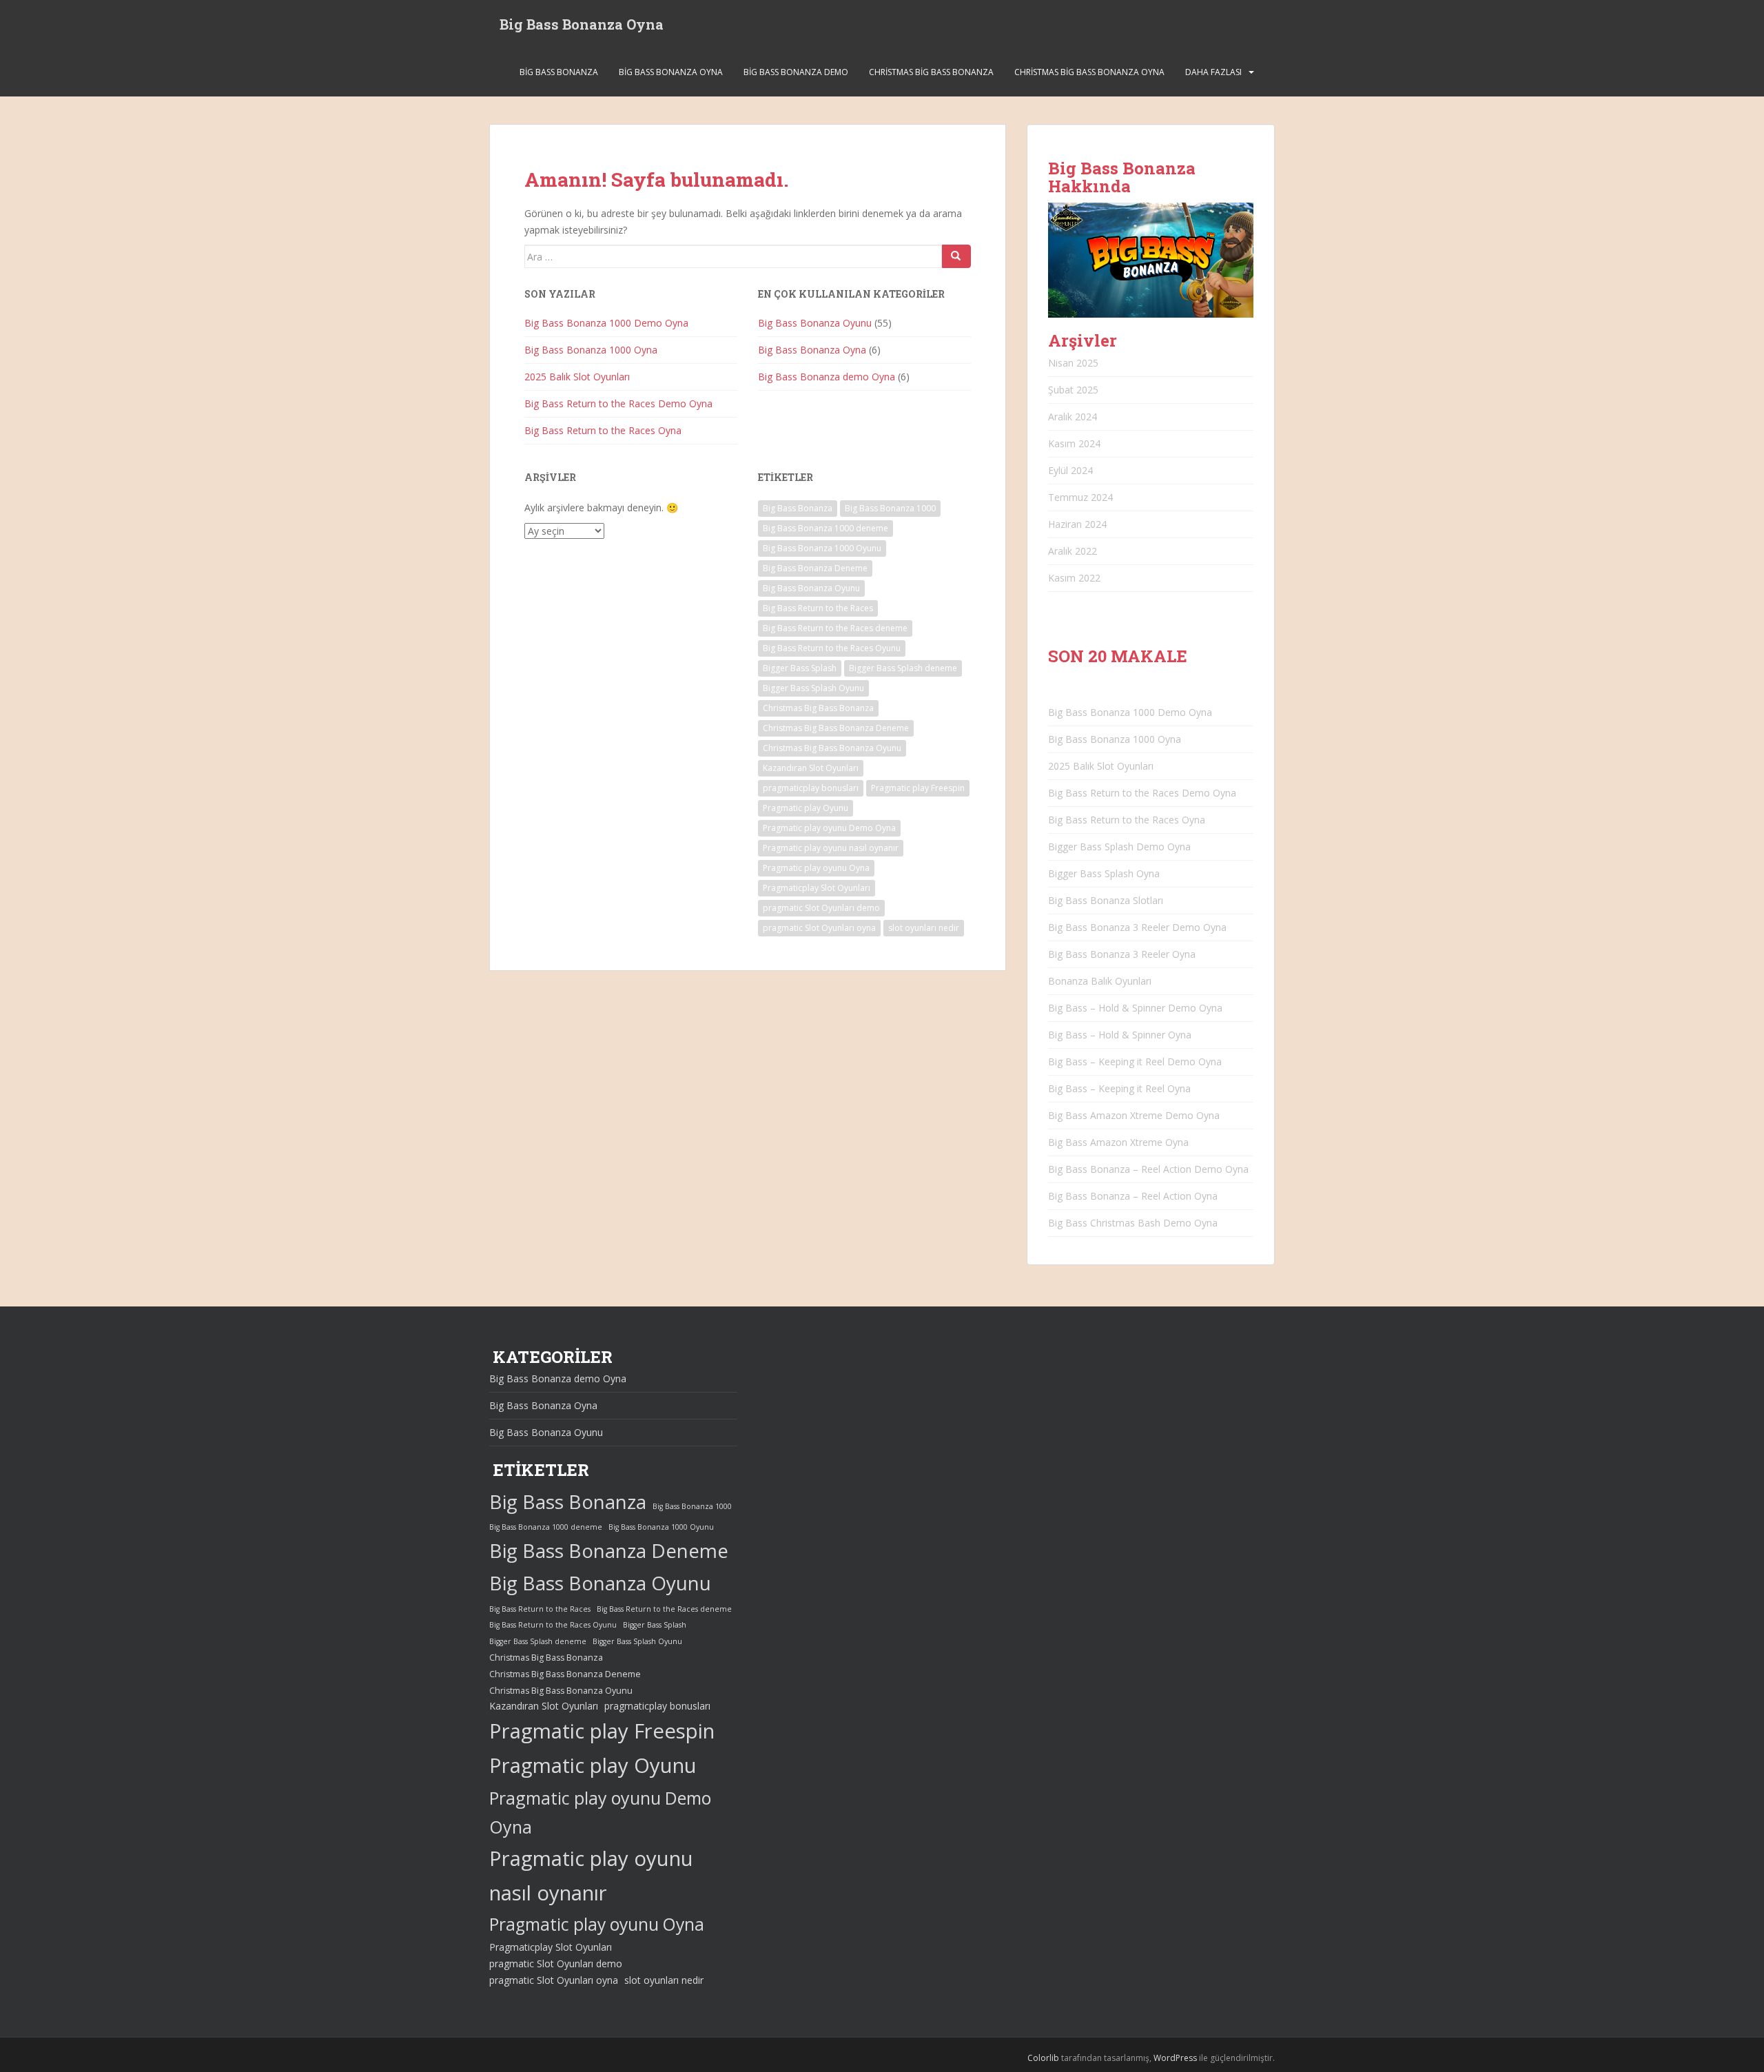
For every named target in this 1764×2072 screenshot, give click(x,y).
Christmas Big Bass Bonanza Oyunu (832, 748)
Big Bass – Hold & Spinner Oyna (1120, 1035)
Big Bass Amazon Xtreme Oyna (1118, 1142)
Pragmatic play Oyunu (806, 808)
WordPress (1175, 2058)
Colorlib (1043, 2058)
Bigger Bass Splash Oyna (1104, 873)
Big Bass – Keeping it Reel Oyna (1119, 1088)
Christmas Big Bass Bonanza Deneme (836, 728)
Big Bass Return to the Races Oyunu (832, 648)
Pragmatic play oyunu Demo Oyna (829, 828)
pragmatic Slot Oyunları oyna (819, 928)
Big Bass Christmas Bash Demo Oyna (1133, 1223)
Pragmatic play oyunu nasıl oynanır (831, 848)
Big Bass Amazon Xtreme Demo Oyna (1134, 1115)
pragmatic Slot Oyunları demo (821, 908)
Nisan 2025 (1073, 363)
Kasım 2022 (1074, 578)
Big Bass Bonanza (559, 72)
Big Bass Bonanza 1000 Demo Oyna (606, 323)
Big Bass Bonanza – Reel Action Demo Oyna (1148, 1169)
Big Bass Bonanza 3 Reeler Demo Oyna (1137, 927)
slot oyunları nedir (924, 928)
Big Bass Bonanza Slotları (1106, 900)
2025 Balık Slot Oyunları (577, 377)
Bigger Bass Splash (800, 668)
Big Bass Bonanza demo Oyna (827, 377)
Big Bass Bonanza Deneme (815, 568)
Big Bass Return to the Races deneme (835, 628)
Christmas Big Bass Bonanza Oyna (1089, 72)
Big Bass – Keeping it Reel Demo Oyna (1135, 1061)
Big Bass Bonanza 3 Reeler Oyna (1122, 954)
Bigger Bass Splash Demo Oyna (1119, 847)
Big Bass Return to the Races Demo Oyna (618, 403)
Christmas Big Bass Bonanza (931, 72)
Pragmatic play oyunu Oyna (816, 868)
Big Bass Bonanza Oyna (582, 24)
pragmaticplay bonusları (811, 788)
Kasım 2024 (1074, 443)
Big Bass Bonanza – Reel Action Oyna (1133, 1196)
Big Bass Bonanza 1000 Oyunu (822, 548)
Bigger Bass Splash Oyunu (813, 688)
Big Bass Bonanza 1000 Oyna (591, 350)
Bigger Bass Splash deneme (903, 668)
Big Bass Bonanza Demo (796, 72)
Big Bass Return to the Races (818, 608)
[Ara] (956, 256)
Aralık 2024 (1073, 417)
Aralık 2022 (1073, 551)
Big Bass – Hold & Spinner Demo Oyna (1135, 1008)
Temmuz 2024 (1080, 497)
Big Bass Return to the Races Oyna (603, 430)
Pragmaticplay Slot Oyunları (817, 888)
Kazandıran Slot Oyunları (811, 768)
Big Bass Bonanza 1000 (890, 508)
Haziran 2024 (1077, 524)
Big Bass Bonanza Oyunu (815, 323)
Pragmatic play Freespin (918, 788)
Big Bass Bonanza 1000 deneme (825, 528)
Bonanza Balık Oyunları (1100, 981)
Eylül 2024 (1070, 470)
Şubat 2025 (1073, 390)
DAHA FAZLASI (1213, 72)
